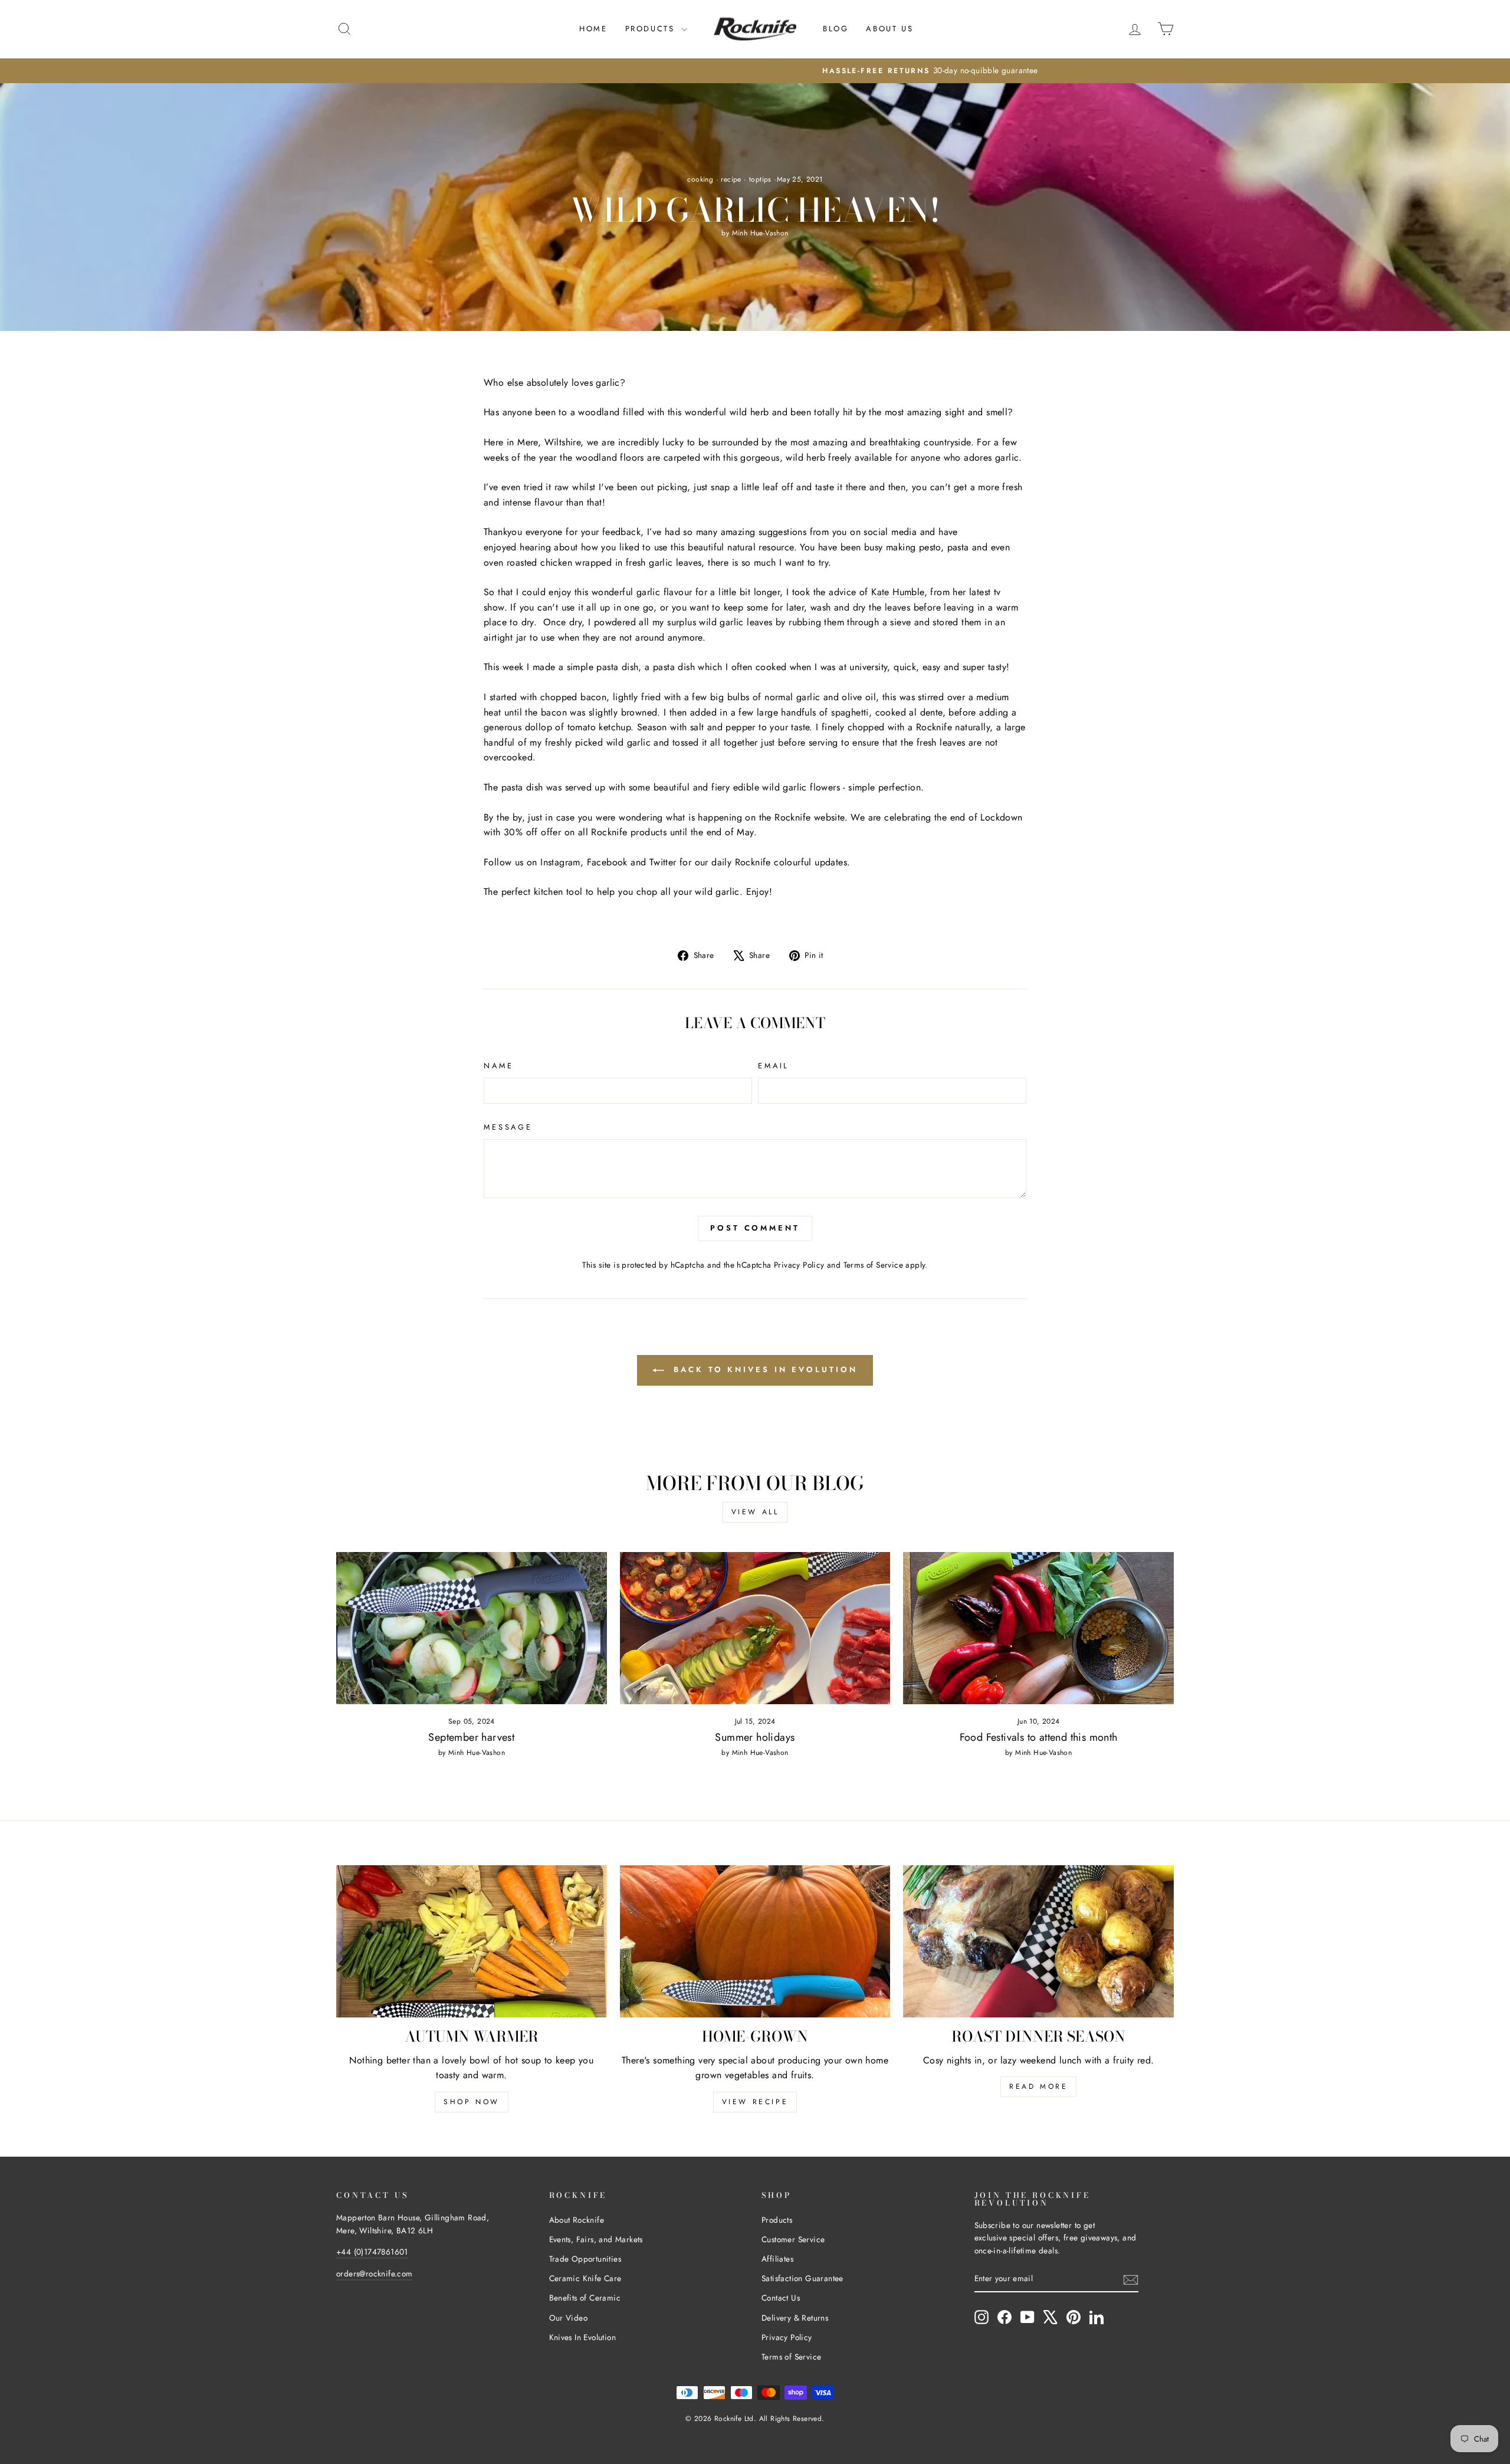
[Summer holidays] (755, 1628)
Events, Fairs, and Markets (596, 2239)
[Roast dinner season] (1038, 1941)
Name (498, 1066)
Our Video (569, 2318)
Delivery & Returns (795, 2318)
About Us (889, 29)
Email (774, 1066)
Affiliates (777, 2259)
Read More (1038, 2086)
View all (755, 1512)
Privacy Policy (799, 1265)
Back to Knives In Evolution (763, 1369)
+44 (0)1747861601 (372, 2252)
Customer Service (793, 2239)
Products (652, 29)
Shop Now (472, 2102)
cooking (700, 179)
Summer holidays (755, 1737)
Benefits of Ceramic (585, 2298)
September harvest (471, 1737)
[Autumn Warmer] (472, 1941)
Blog (836, 29)
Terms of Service (873, 1265)
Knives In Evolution (583, 2337)
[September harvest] (472, 1628)
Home (593, 29)
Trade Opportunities (585, 2259)
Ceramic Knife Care (585, 2278)
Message (508, 1127)
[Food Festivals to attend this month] (1038, 1628)
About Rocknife (577, 2220)
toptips (760, 179)
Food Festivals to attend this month (1039, 1737)
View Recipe (755, 2102)
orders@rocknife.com (375, 2273)
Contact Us (781, 2298)
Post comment (755, 1228)
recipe (731, 179)
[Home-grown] (755, 1941)
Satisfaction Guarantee (802, 2278)
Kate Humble (897, 592)
